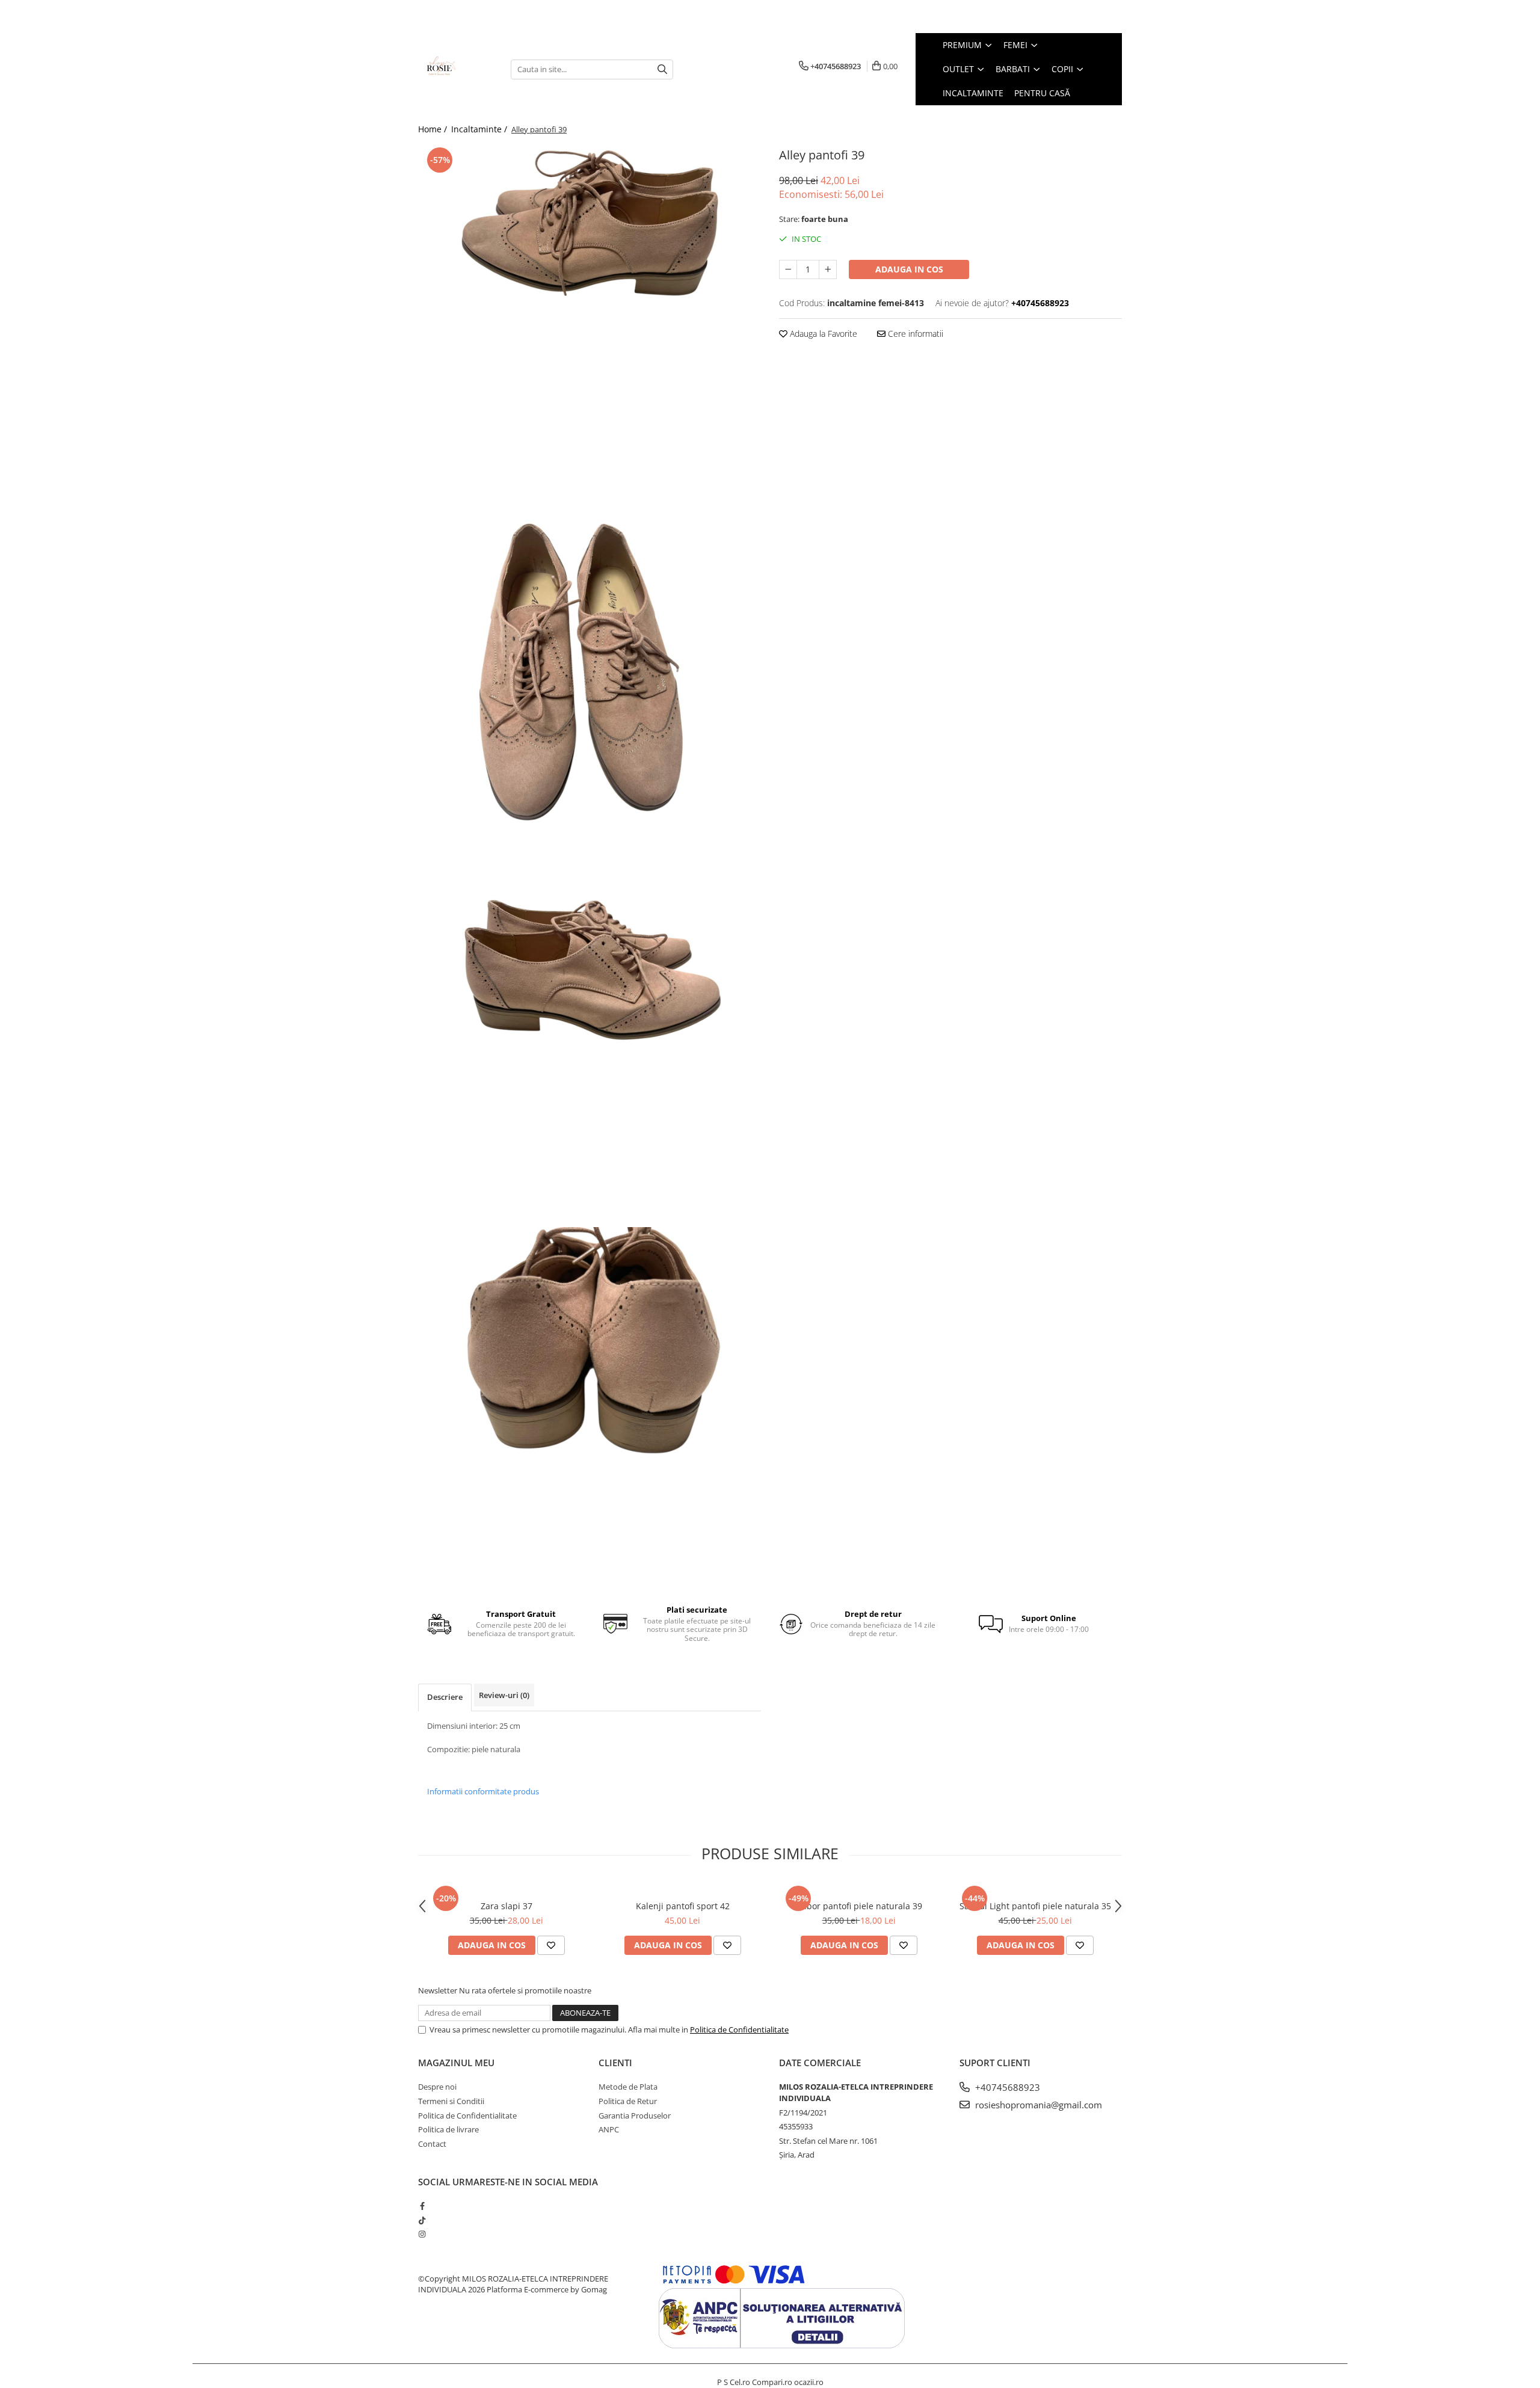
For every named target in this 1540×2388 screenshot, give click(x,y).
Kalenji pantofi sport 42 (683, 1906)
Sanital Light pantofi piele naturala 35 (1035, 1906)
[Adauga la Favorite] (551, 1945)
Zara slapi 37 (507, 1906)
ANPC (609, 2129)
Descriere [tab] (445, 1697)
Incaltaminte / (480, 129)
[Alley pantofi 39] (590, 325)
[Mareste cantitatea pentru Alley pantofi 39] (828, 269)
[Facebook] (422, 2206)
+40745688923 (1006, 2087)
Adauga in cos (909, 269)
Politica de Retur (628, 2101)
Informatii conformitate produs (483, 1791)
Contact (432, 2144)
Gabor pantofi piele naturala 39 (859, 1906)
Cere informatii (914, 334)
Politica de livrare (448, 2129)
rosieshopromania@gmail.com (1037, 2105)
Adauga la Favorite (822, 334)
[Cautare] (662, 69)
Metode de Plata (628, 2087)
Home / (434, 129)
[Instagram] (422, 2234)
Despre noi (437, 2087)
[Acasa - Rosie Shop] (455, 69)
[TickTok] (422, 2220)
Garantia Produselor (635, 2116)
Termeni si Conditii (451, 2101)
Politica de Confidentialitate (739, 2029)
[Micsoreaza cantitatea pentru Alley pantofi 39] (788, 269)
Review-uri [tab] (504, 1695)
